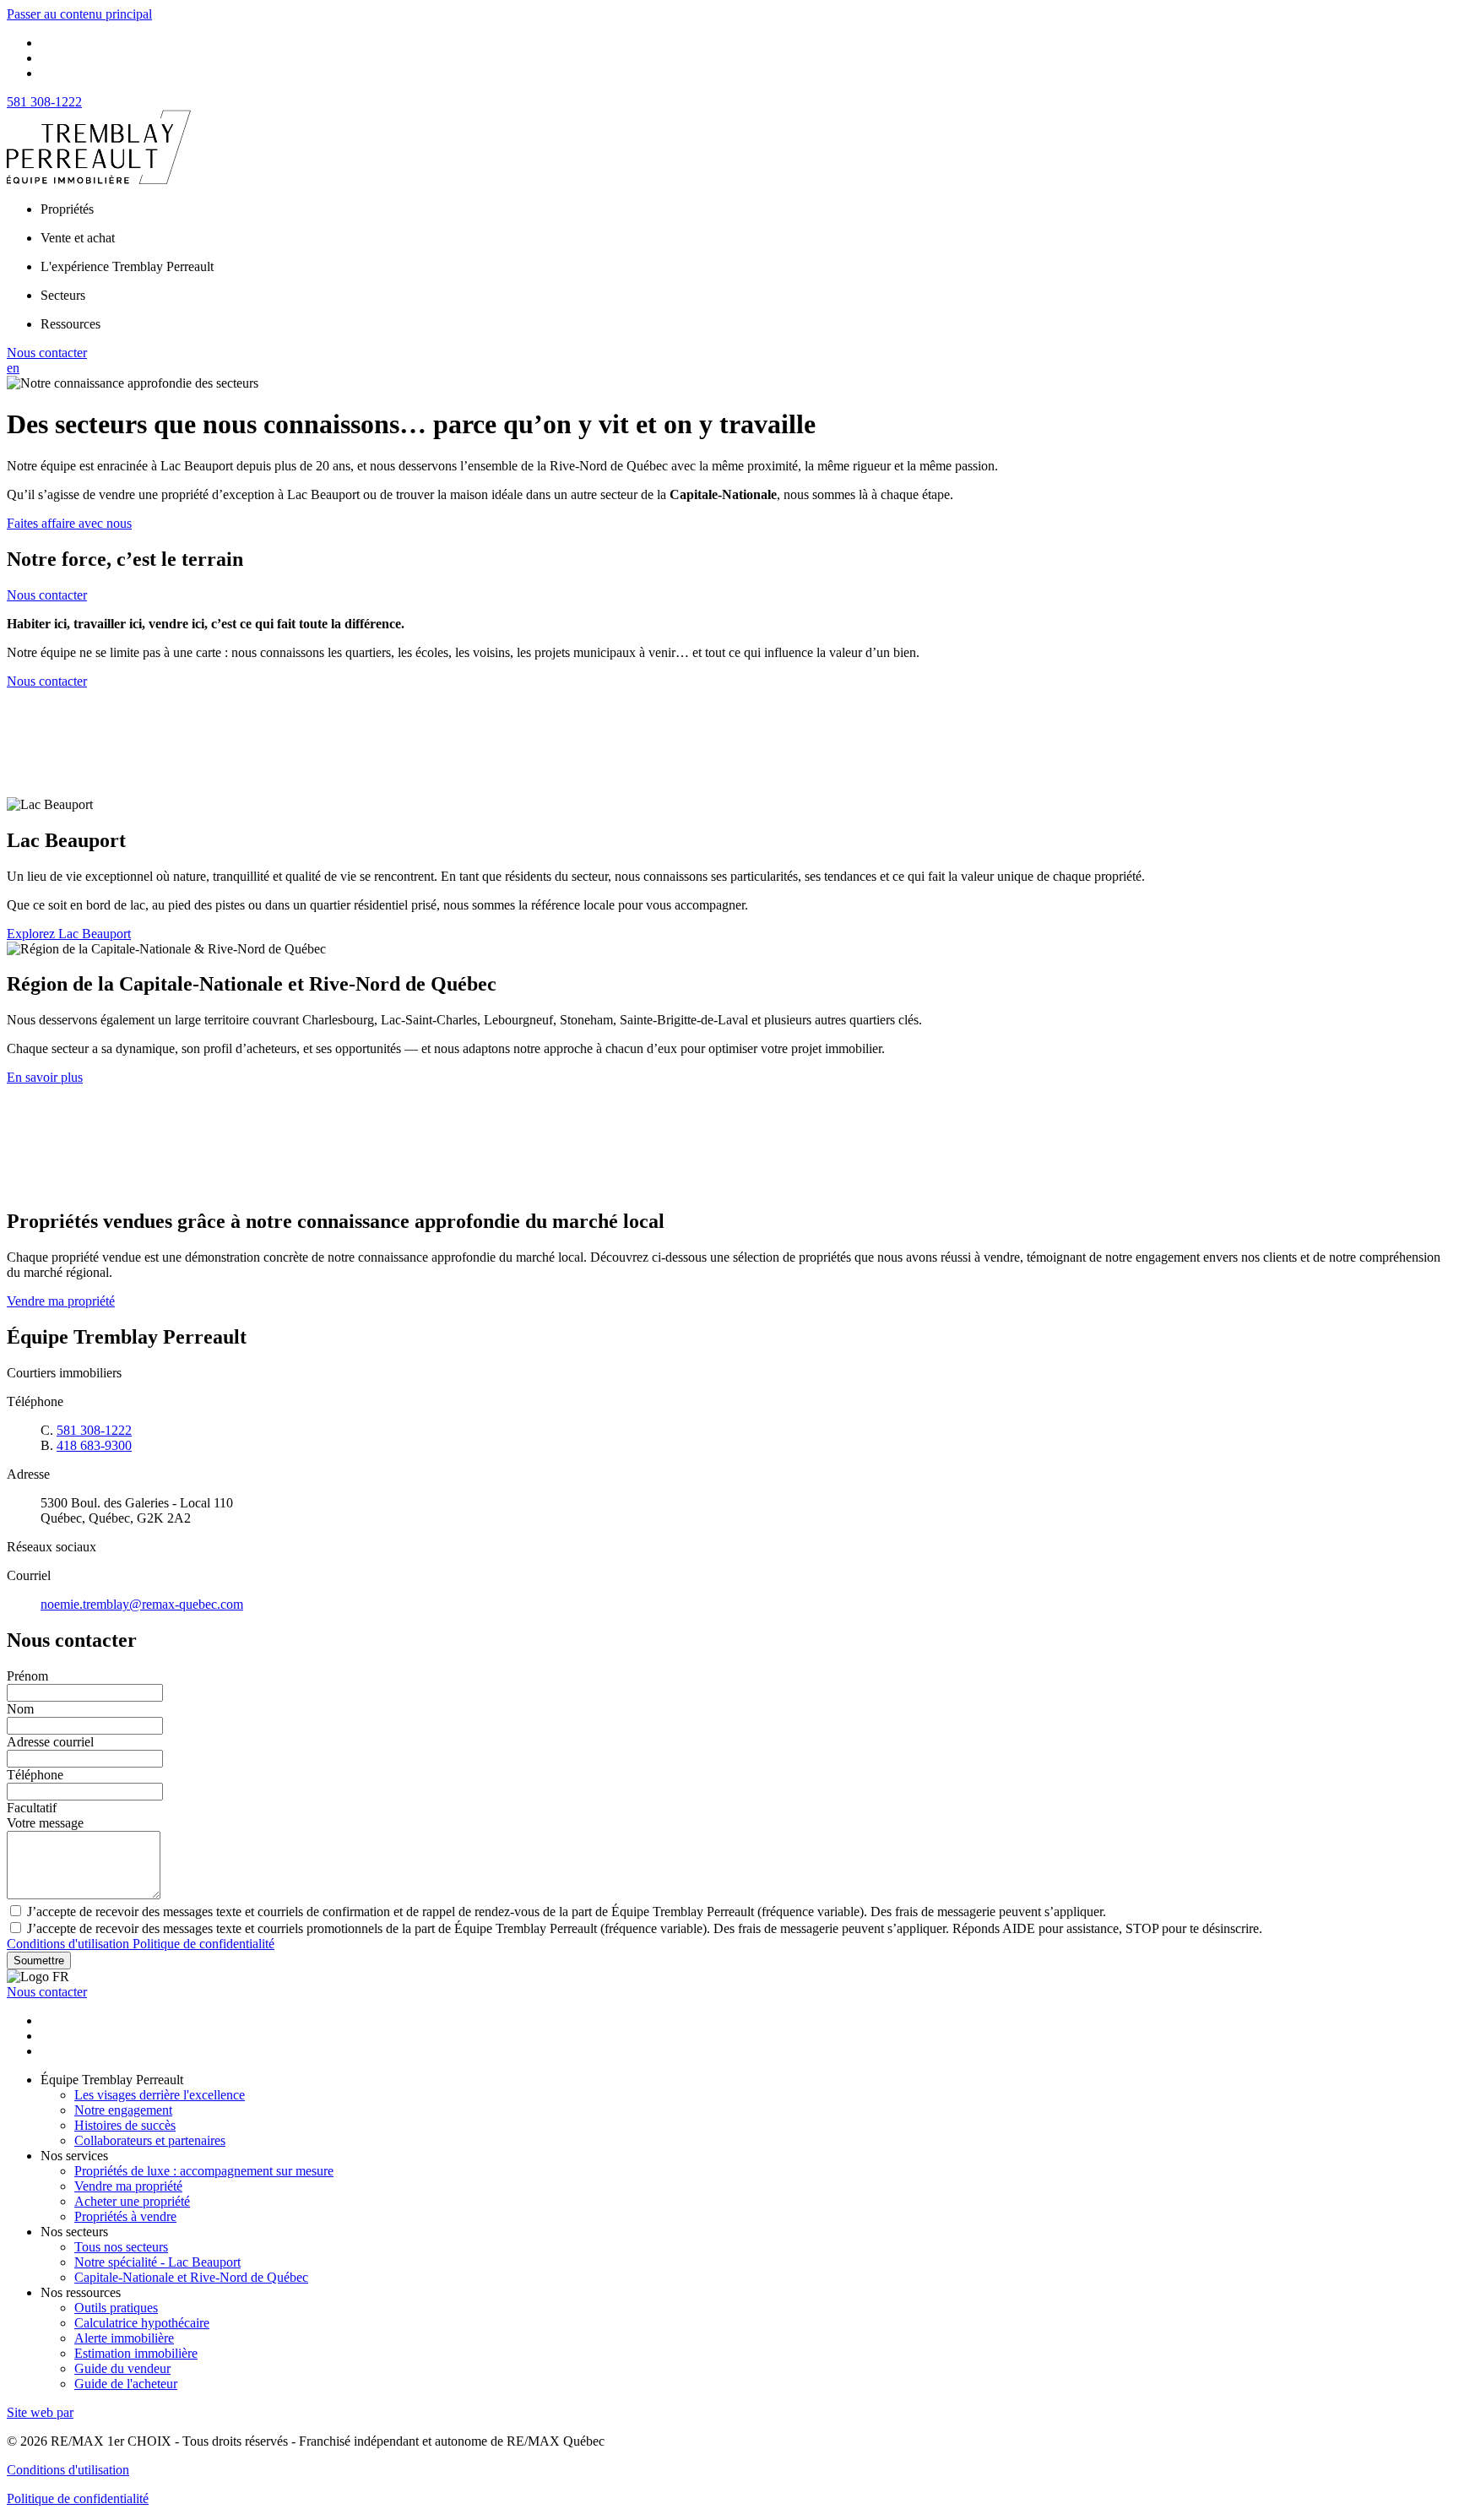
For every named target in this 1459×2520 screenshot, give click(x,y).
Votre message (45, 1823)
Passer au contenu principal (79, 14)
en (13, 368)
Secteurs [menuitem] (63, 295)
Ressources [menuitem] (71, 324)
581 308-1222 (44, 102)
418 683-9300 (94, 1445)
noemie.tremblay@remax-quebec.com (142, 1604)
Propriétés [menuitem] (67, 209)
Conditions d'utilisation (70, 1944)
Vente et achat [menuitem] (78, 238)
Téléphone (35, 1775)
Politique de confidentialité (203, 1944)
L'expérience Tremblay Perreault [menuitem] (127, 266)
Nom (20, 1709)
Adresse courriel (50, 1742)
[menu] (746, 209)
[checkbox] (729, 1911)
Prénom (27, 1676)
